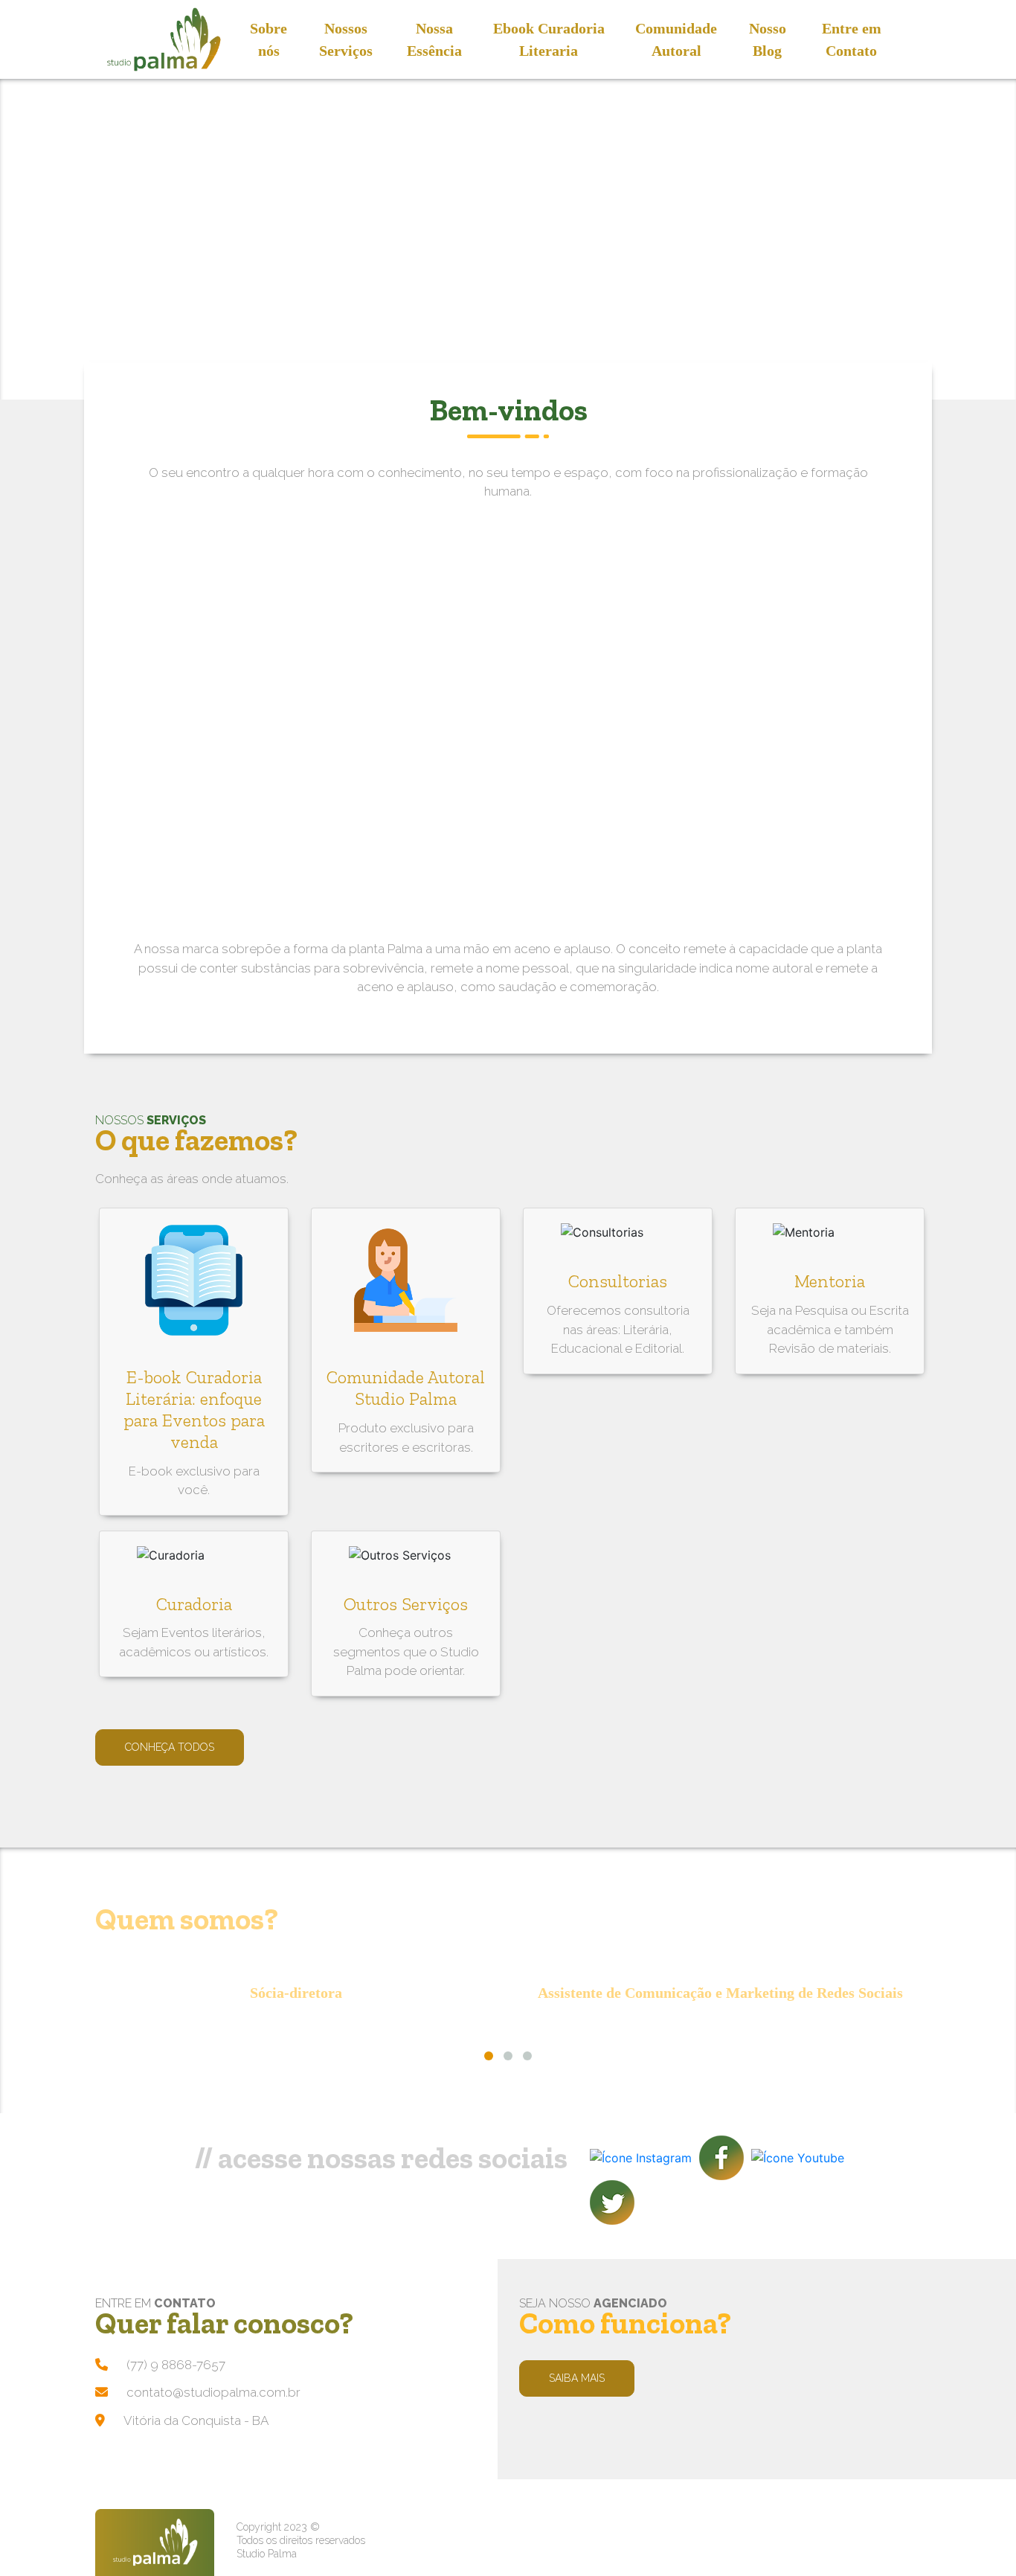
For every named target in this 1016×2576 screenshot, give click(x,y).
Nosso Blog (768, 39)
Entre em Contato (852, 39)
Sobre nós (269, 39)
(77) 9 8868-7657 (176, 2365)
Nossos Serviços (346, 39)
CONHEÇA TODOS (170, 1747)
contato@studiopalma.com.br (213, 2392)
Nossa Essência (434, 39)
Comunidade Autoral (676, 39)
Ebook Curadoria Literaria (549, 39)
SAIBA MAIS (577, 2378)
